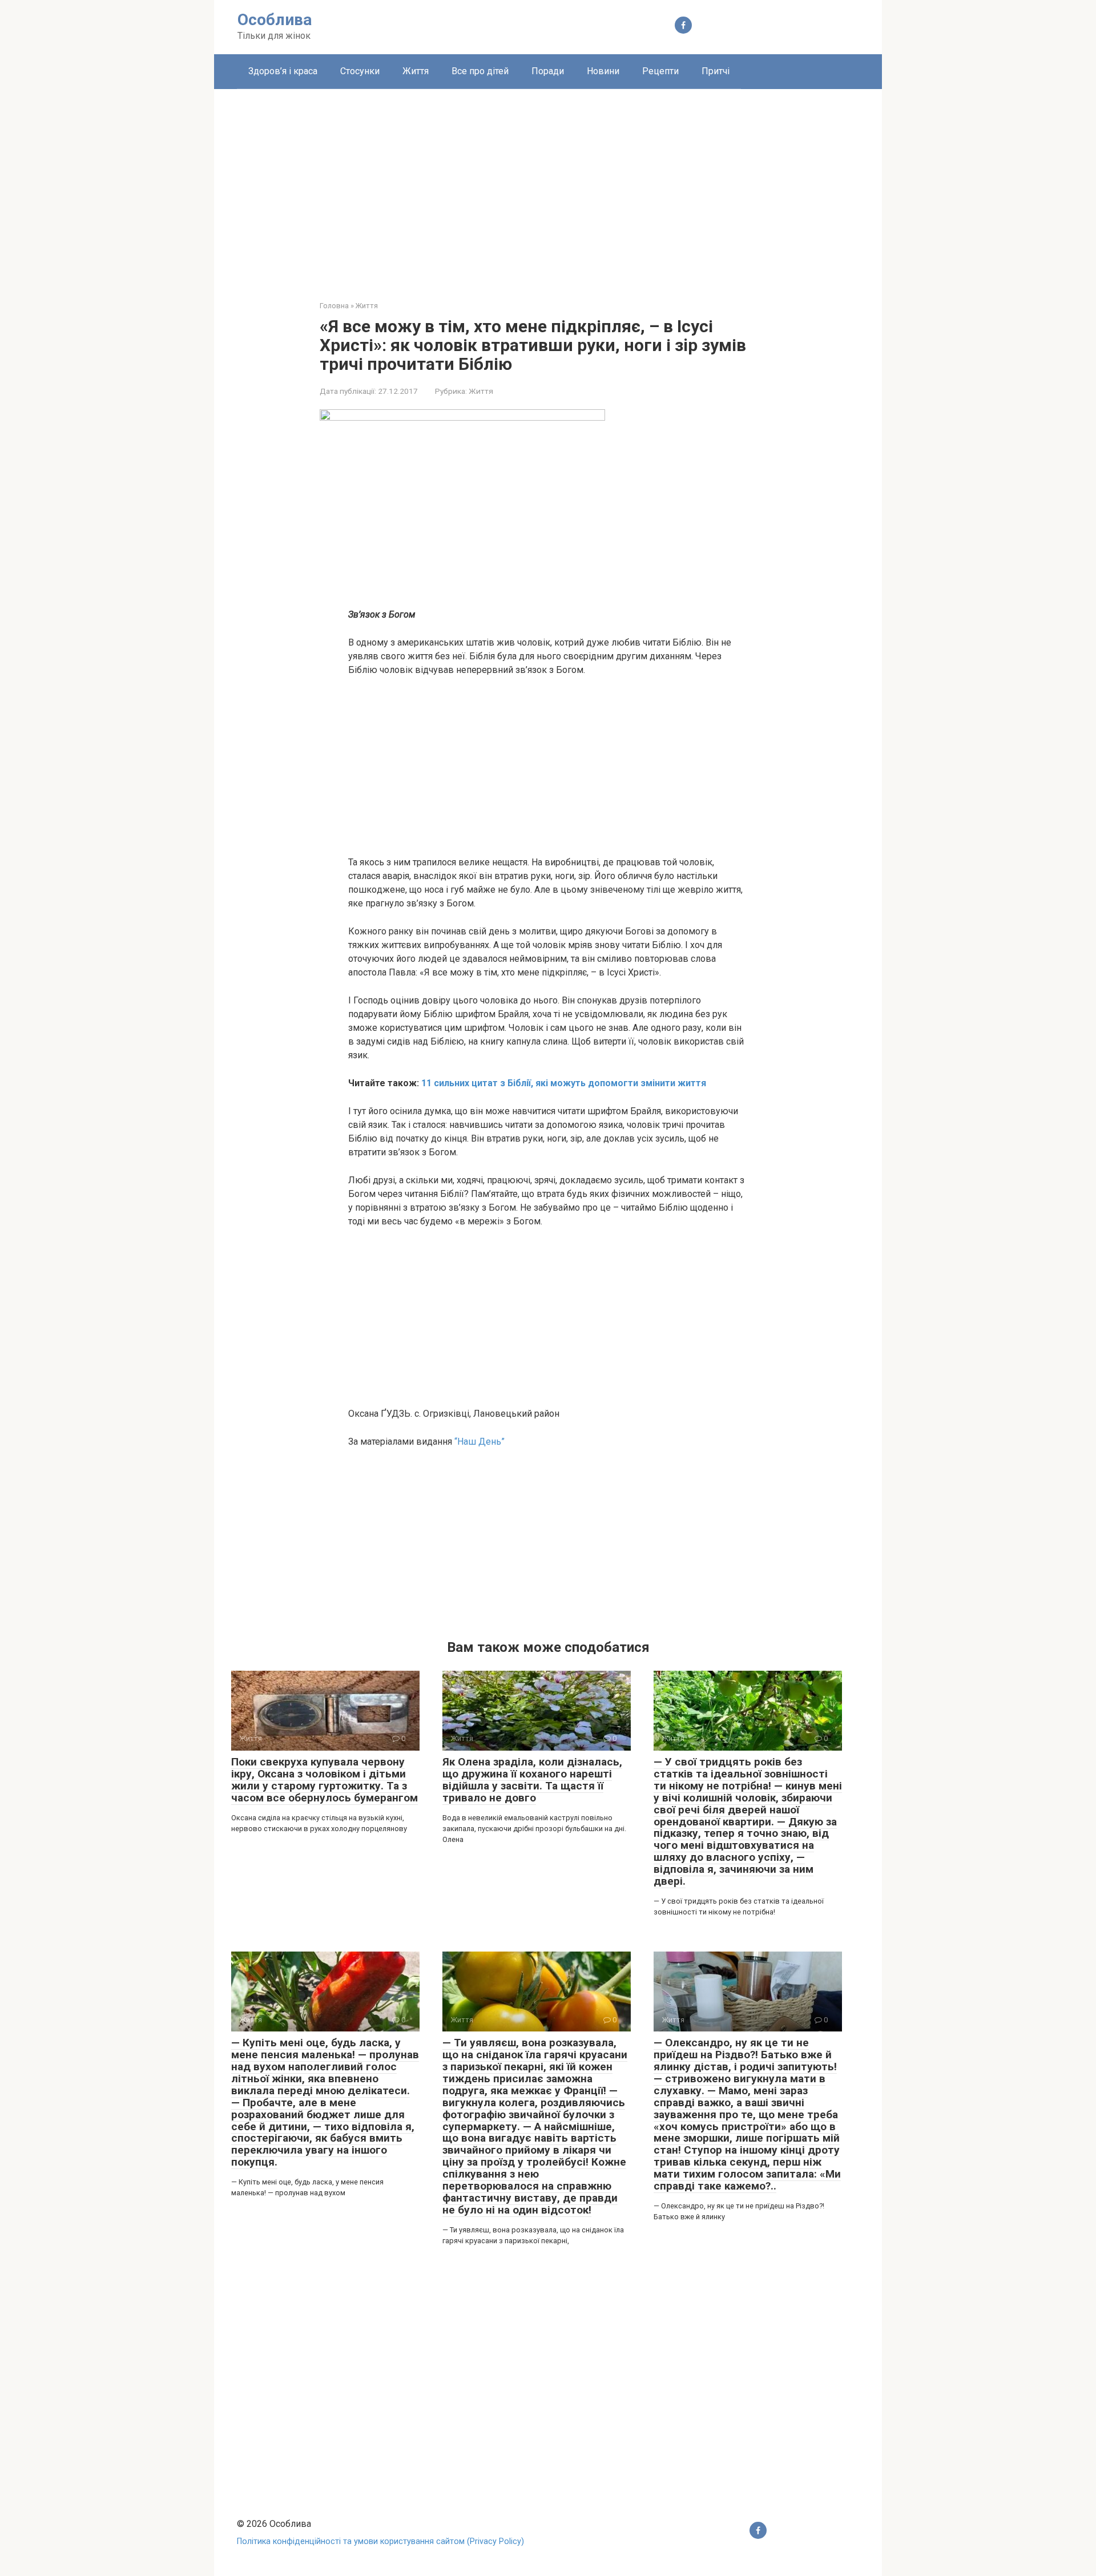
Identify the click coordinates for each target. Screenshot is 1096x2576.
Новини (603, 71)
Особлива (275, 20)
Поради (548, 71)
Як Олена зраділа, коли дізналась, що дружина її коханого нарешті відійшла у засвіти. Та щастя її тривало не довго (532, 1780)
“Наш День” (479, 1442)
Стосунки (360, 71)
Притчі (716, 71)
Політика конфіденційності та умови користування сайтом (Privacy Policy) (380, 2541)
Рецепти (660, 71)
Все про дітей (480, 71)
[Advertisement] (548, 186)
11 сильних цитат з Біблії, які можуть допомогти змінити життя (564, 1083)
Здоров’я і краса (283, 71)
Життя (416, 71)
